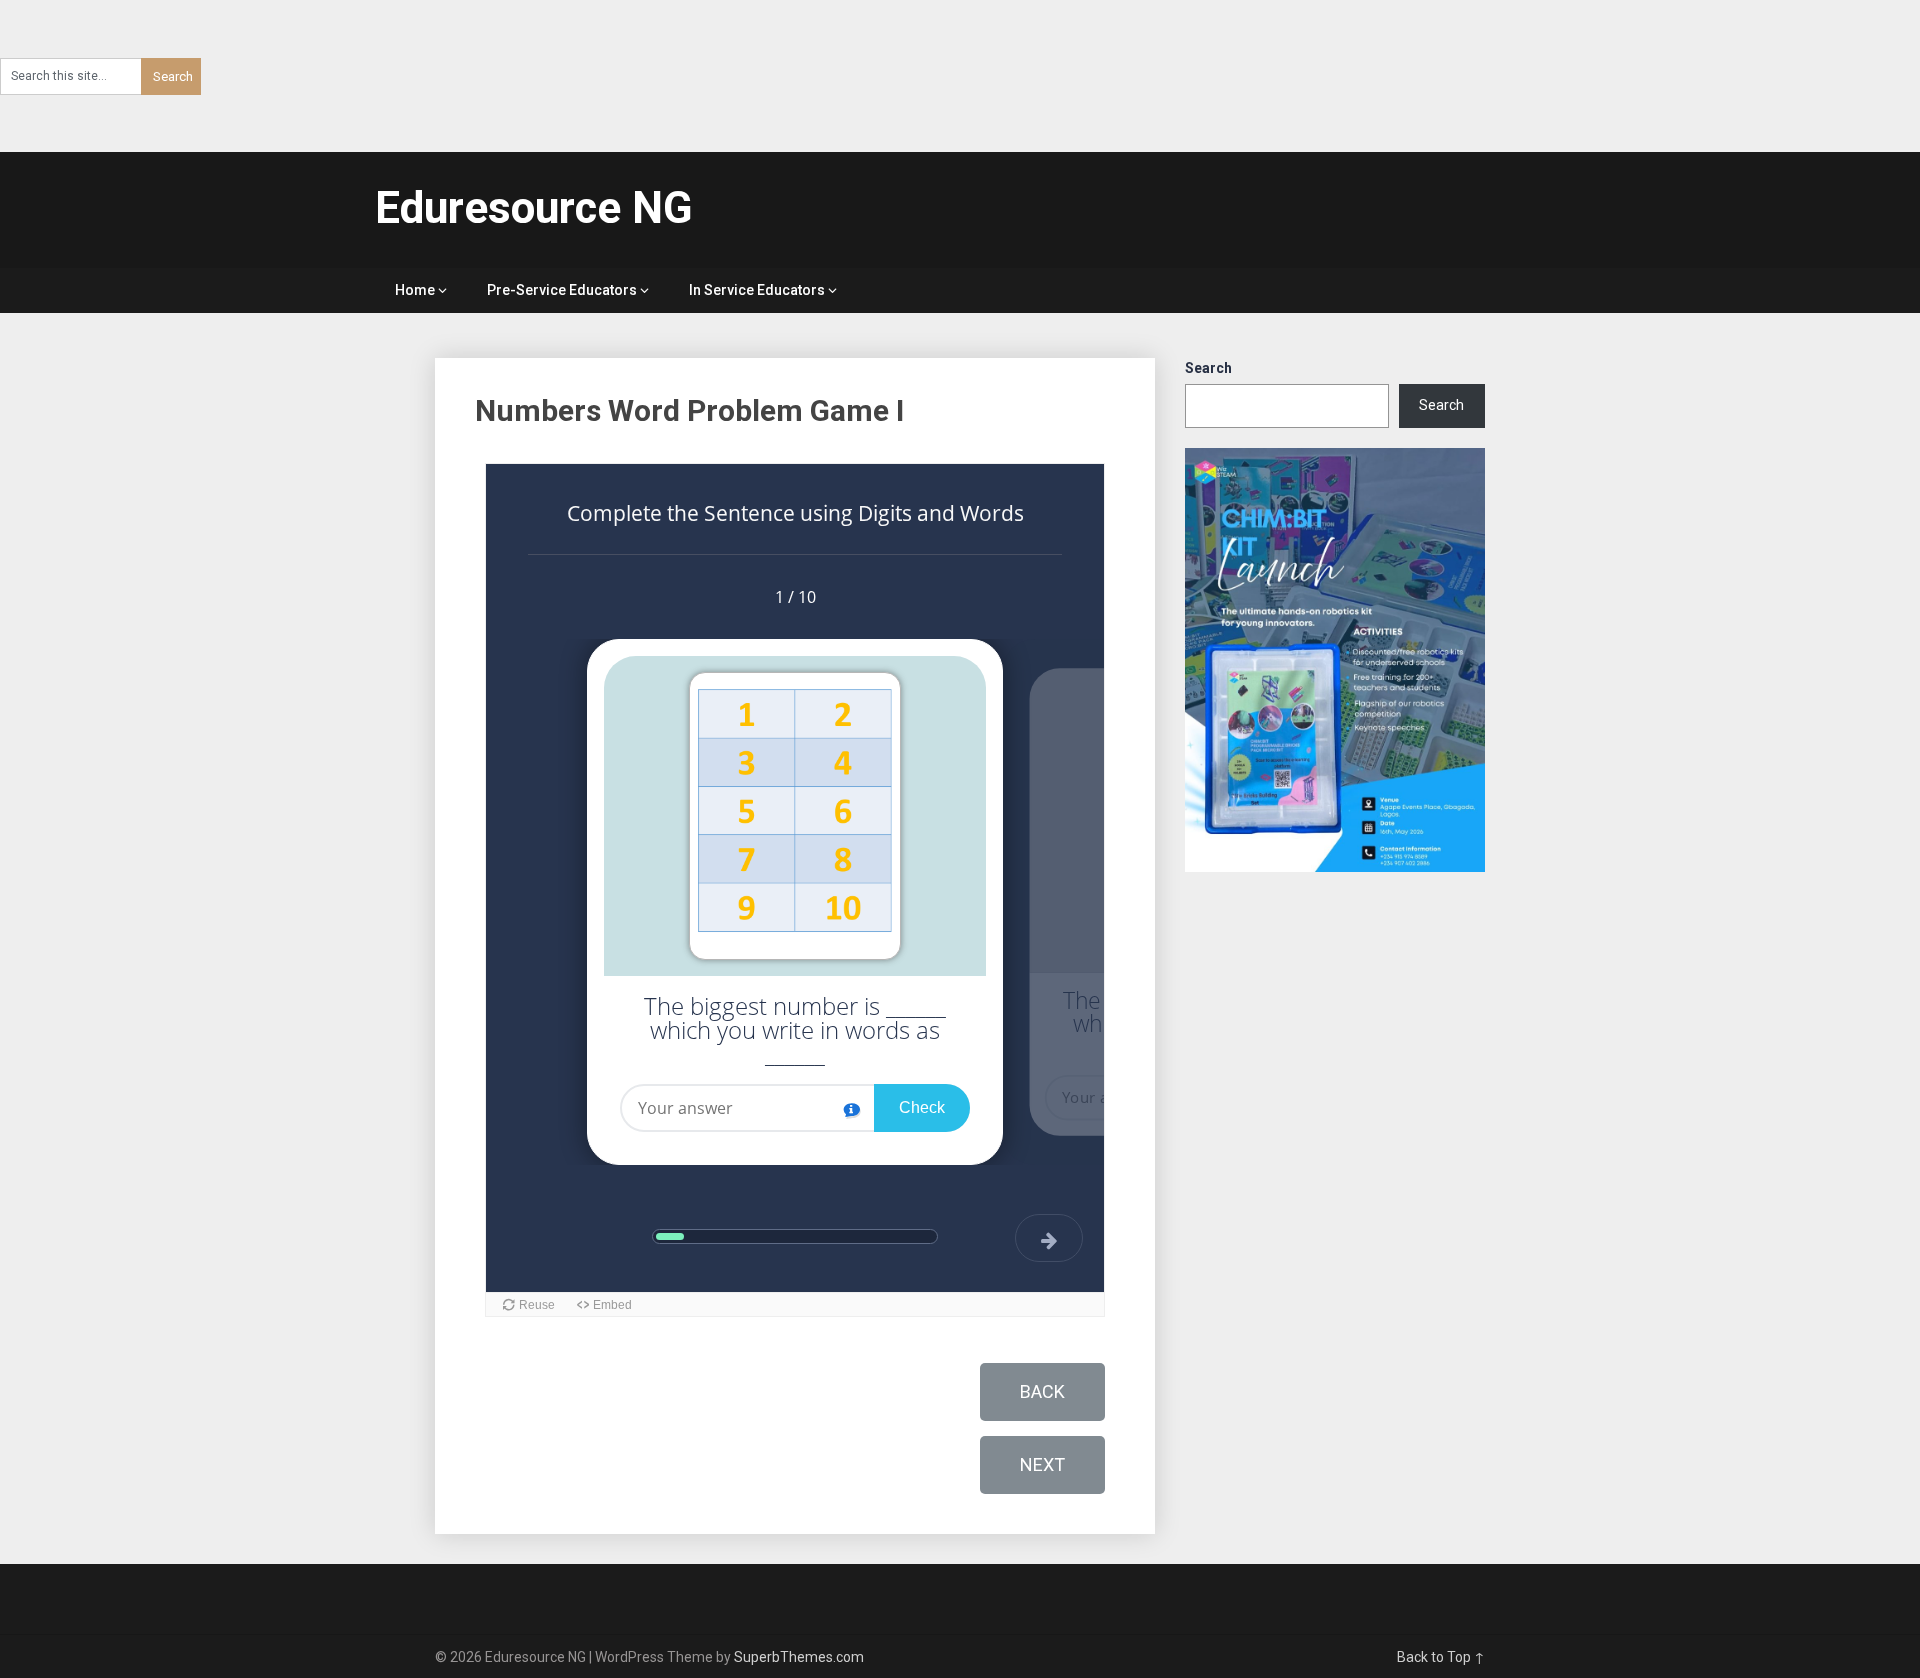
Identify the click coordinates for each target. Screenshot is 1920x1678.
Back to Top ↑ (1441, 1657)
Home (415, 290)
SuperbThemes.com (799, 1657)
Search (1208, 368)
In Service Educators (757, 290)
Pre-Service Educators (562, 290)
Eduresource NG (534, 208)
